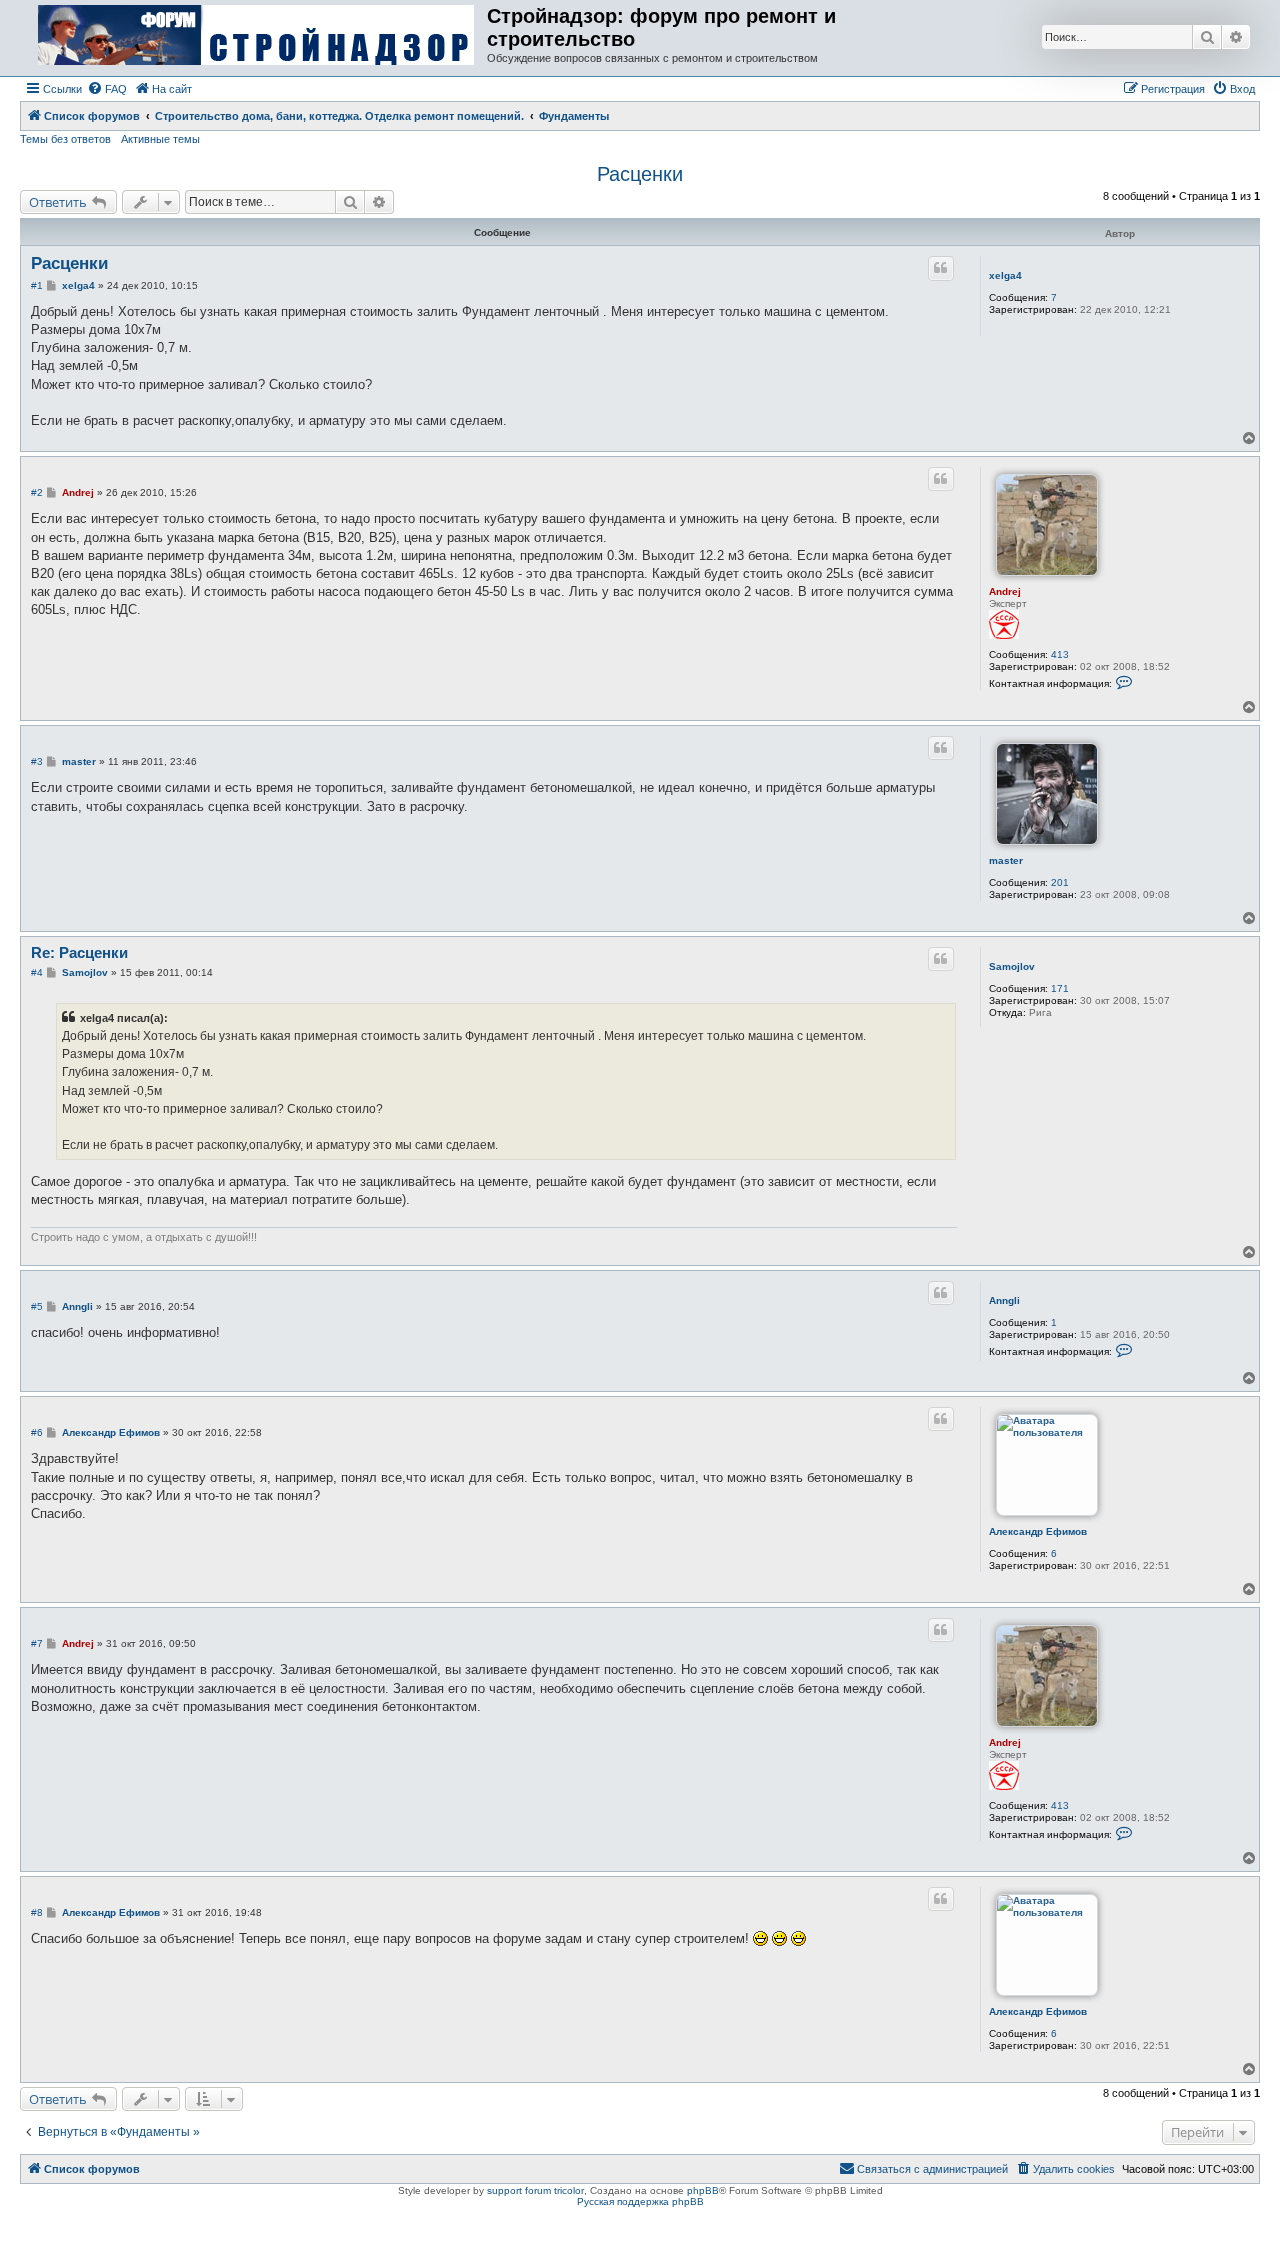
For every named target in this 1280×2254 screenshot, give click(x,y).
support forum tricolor (535, 2190)
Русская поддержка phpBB (640, 2201)
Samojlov (1012, 966)
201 (1060, 882)
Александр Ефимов (1038, 1531)
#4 (37, 972)
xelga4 (1005, 275)
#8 (37, 1912)
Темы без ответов (65, 139)
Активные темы (160, 139)
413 (1060, 654)
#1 (37, 285)
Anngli (1004, 1300)
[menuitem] (107, 89)
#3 (37, 761)
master (1006, 860)
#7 (37, 1643)
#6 (37, 1432)
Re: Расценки (79, 952)
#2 (37, 492)
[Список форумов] (256, 36)
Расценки (640, 174)
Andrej (1005, 591)
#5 (37, 1306)
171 (1060, 988)
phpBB (703, 2190)
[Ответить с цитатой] (941, 268)
